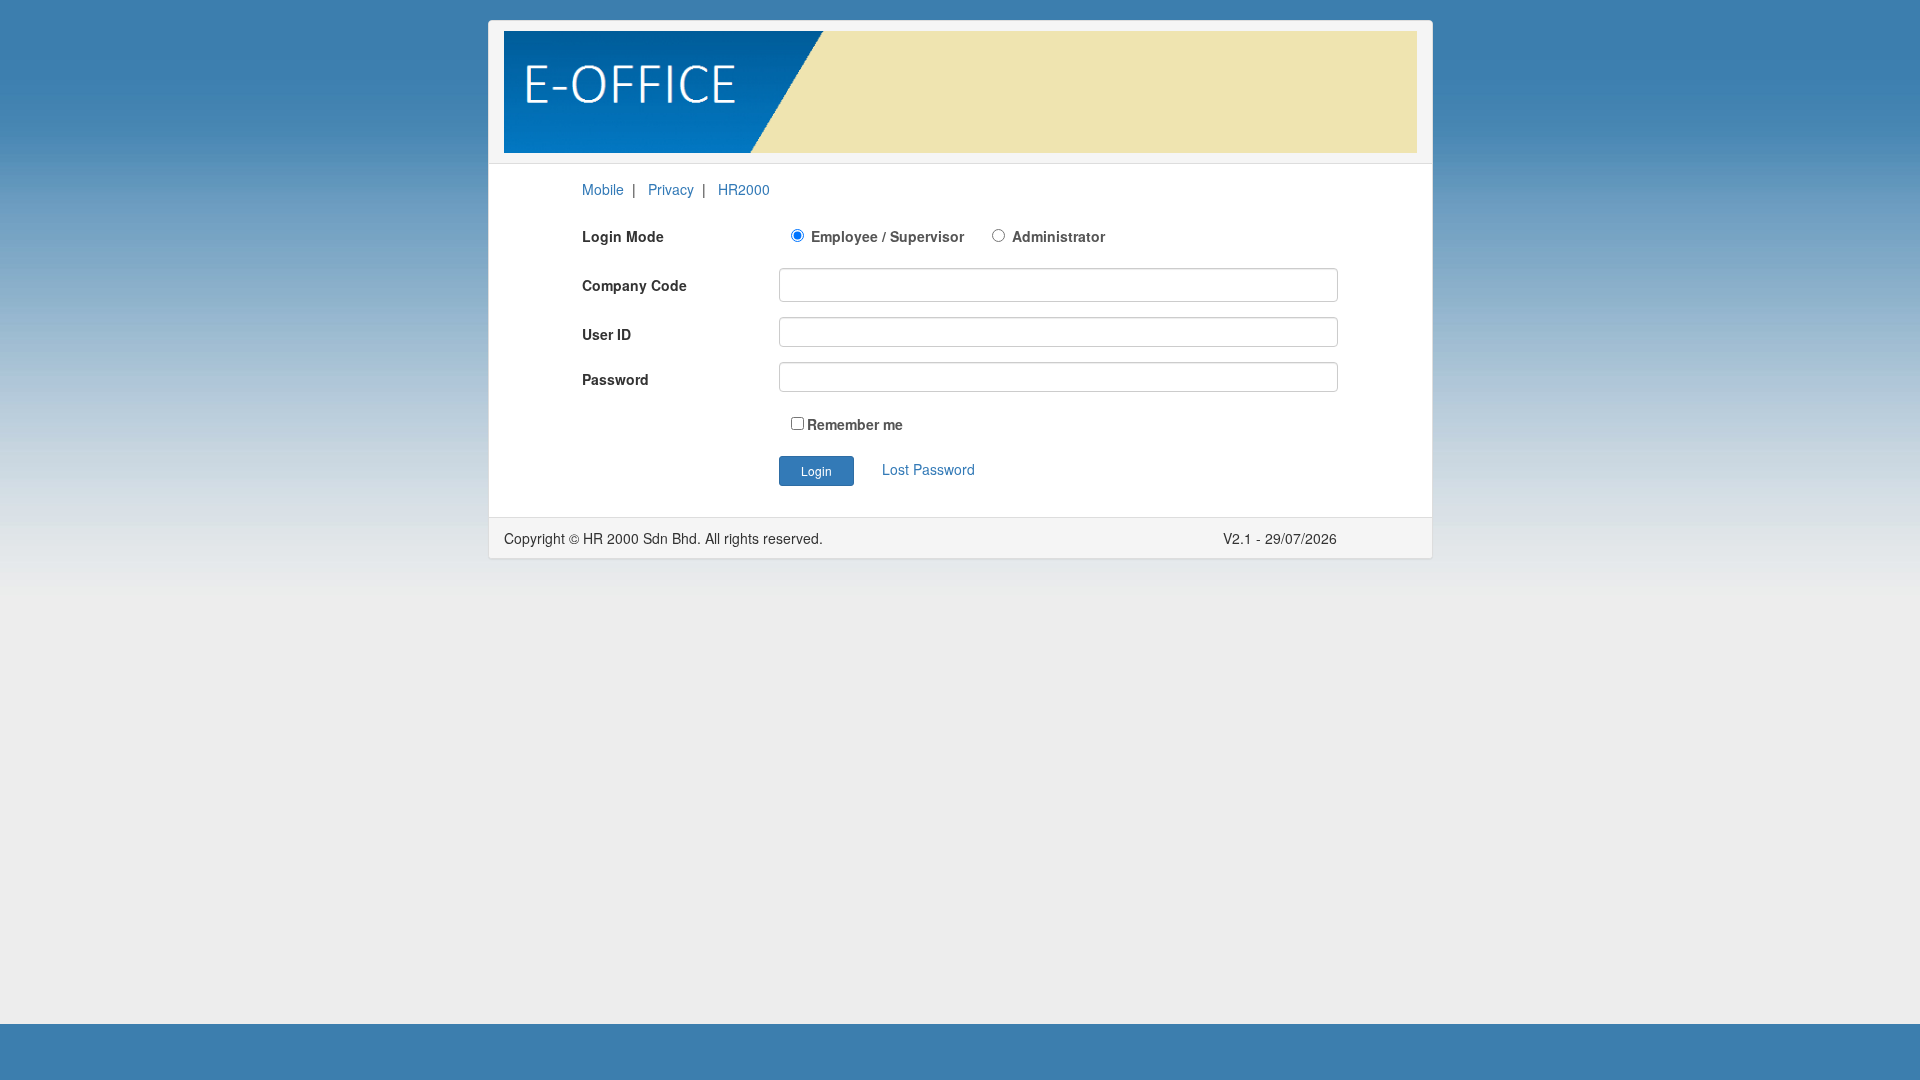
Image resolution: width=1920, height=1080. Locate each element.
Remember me (855, 424)
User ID (606, 334)
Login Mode (623, 236)
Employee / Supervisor (899, 236)
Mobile (603, 189)
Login (816, 470)
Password (615, 379)
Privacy (671, 189)
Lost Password (928, 469)
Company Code (634, 285)
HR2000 (744, 189)
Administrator (1056, 236)
